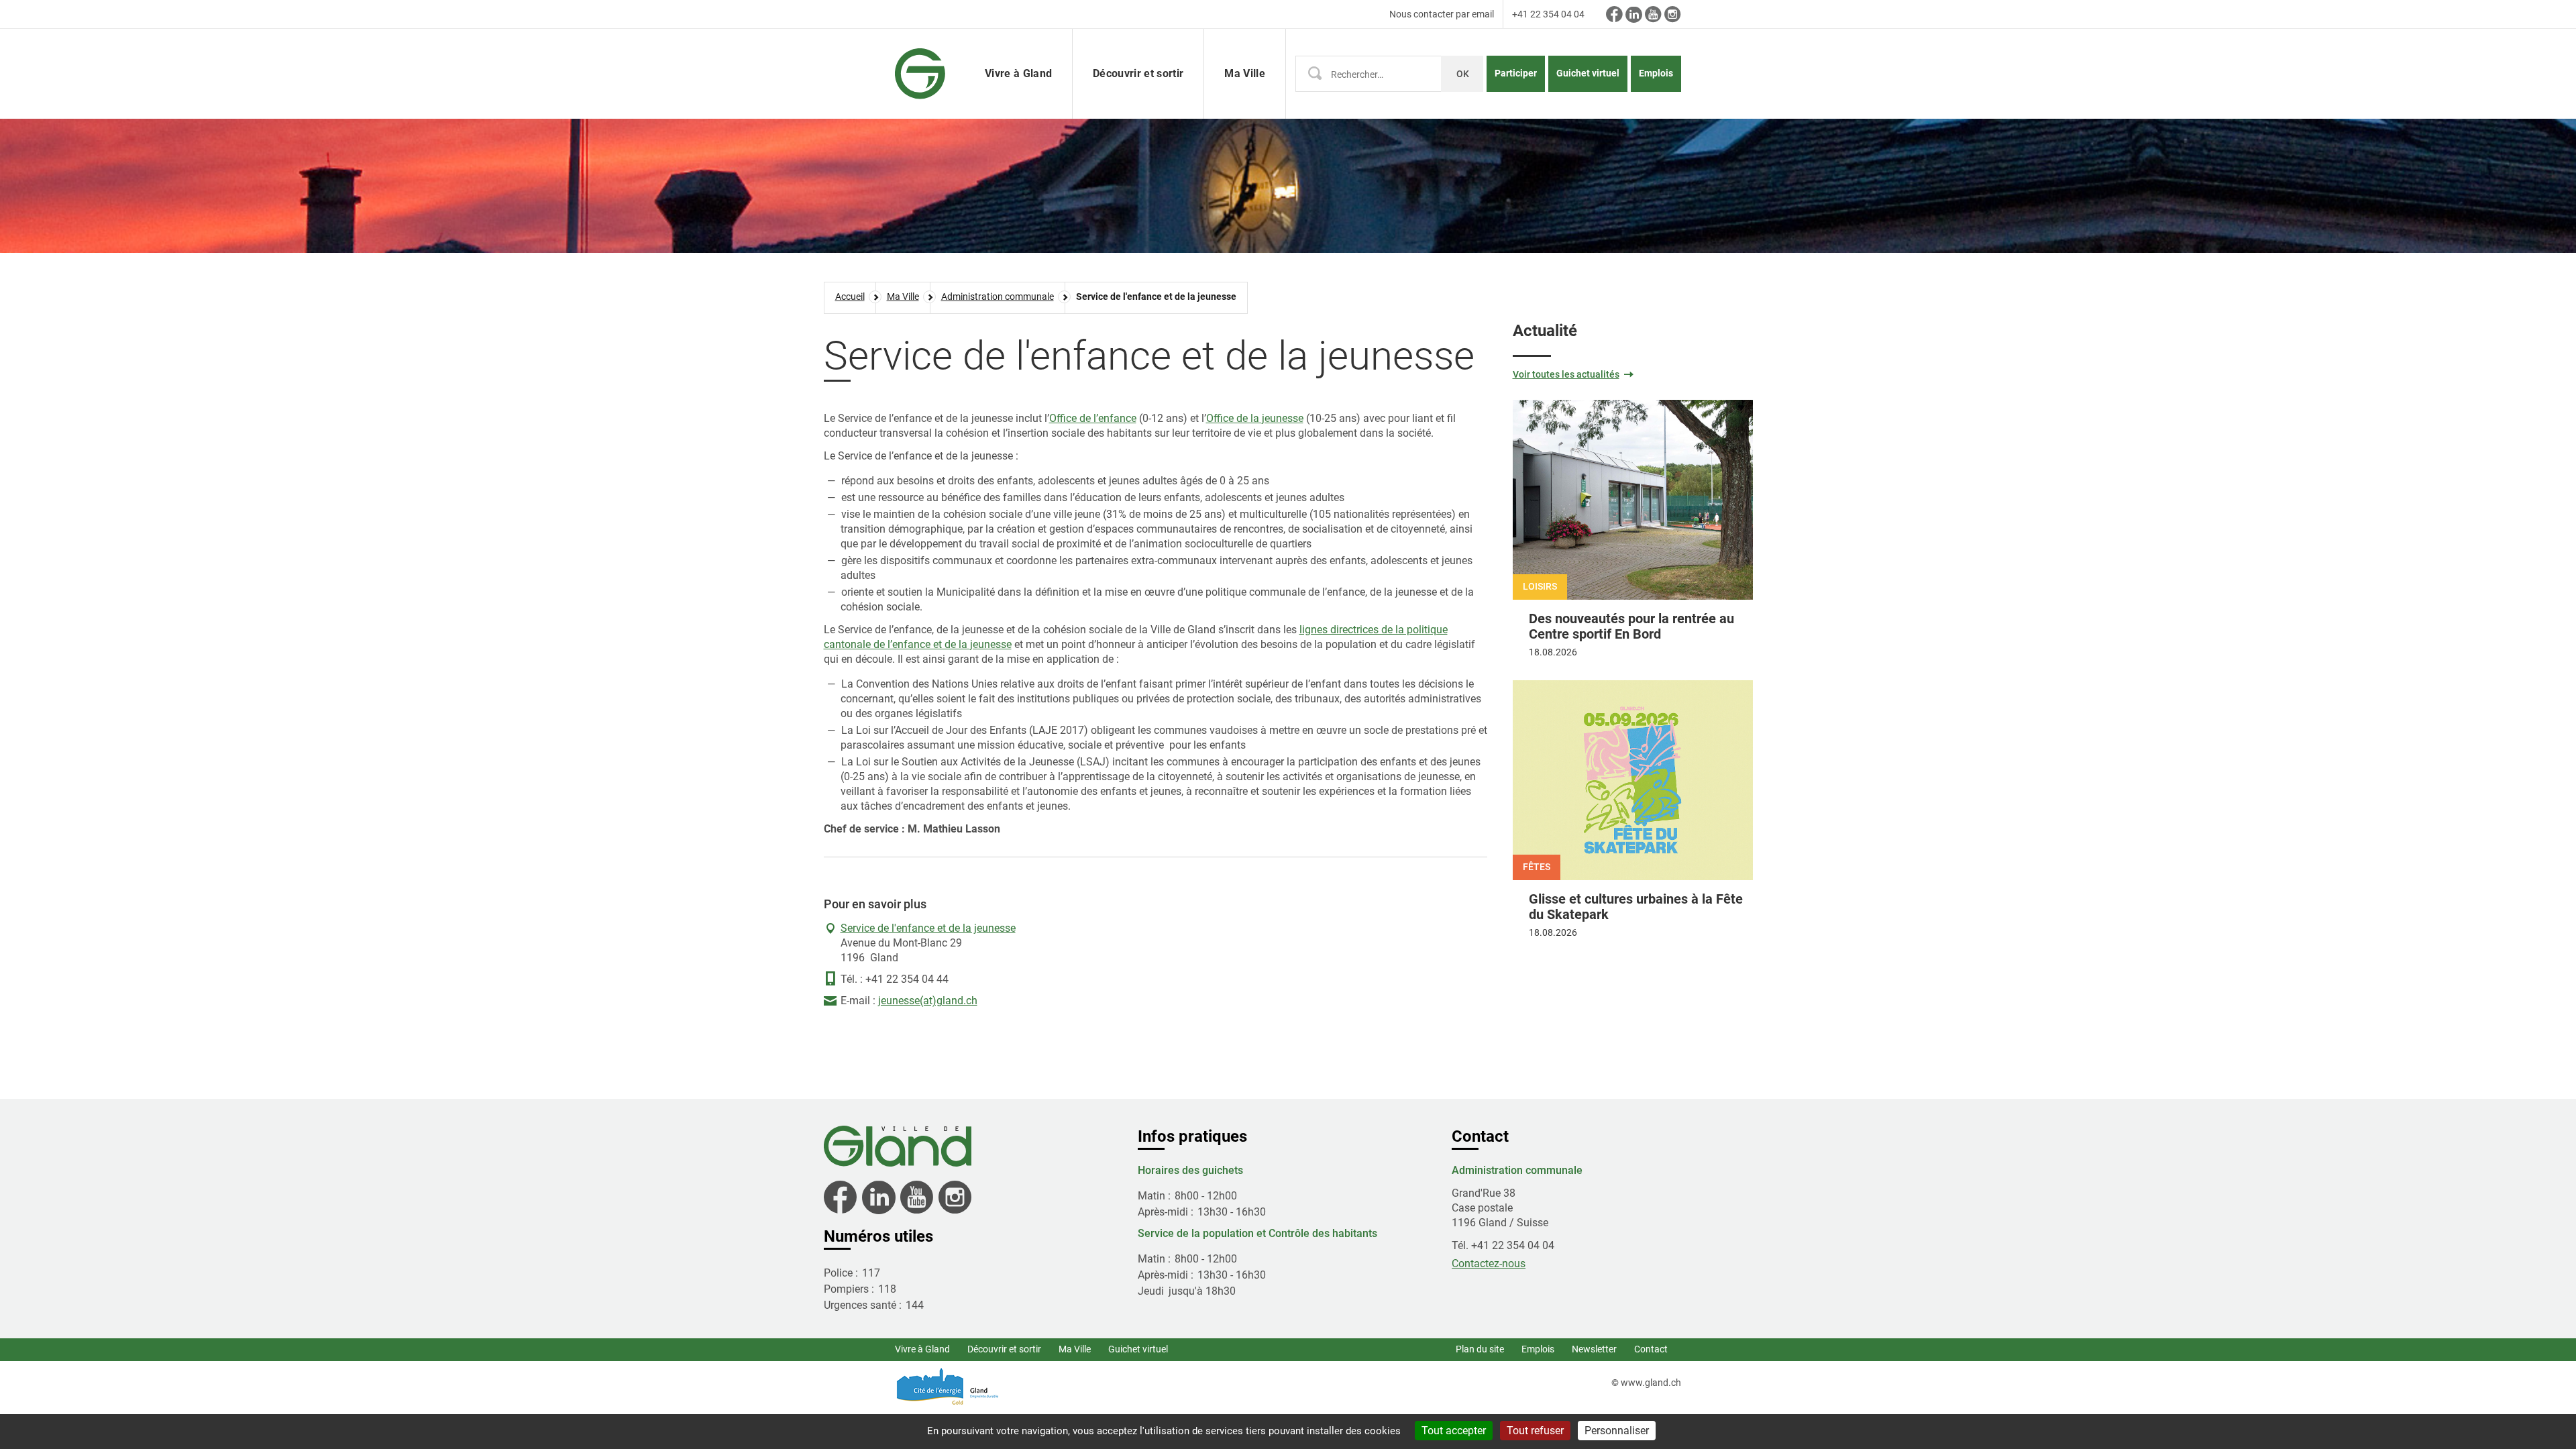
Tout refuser (1535, 1431)
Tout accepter (1454, 1431)
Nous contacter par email (1442, 14)
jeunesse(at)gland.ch (928, 1001)
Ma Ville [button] (1245, 73)
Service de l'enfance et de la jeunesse (928, 928)
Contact (1651, 1349)
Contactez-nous (1489, 1264)
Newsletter (1594, 1349)
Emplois (1656, 73)
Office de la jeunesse (1255, 418)
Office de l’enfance (1093, 418)
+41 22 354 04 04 (1548, 14)
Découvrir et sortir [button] (1138, 73)
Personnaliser (1617, 1431)
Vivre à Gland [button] (1018, 73)
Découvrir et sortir (1004, 1349)
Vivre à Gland (922, 1349)
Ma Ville (1075, 1349)
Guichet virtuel (1588, 73)
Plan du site (1480, 1349)
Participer (1516, 73)
